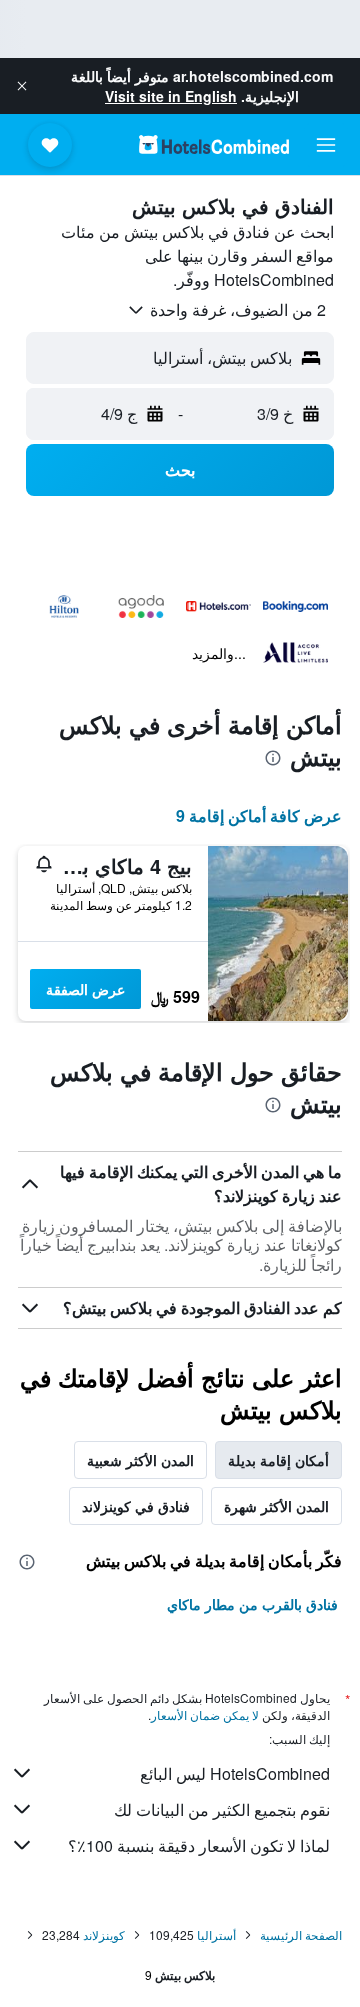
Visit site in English (171, 96)
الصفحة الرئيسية (301, 1934)
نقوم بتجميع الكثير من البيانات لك (222, 1809)
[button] (22, 86)
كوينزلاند (104, 1934)
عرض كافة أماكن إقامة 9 (259, 815)
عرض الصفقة (85, 989)
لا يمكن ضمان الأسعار (205, 1714)
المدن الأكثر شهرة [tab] (276, 1506)
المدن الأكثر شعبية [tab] (140, 1460)
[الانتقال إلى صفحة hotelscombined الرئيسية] (214, 144)
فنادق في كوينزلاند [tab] (136, 1506)
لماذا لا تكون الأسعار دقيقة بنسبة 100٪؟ (199, 1845)
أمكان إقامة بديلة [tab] (278, 1460)
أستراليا (216, 1934)
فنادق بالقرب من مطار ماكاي (252, 1604)
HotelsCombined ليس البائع (235, 1773)
